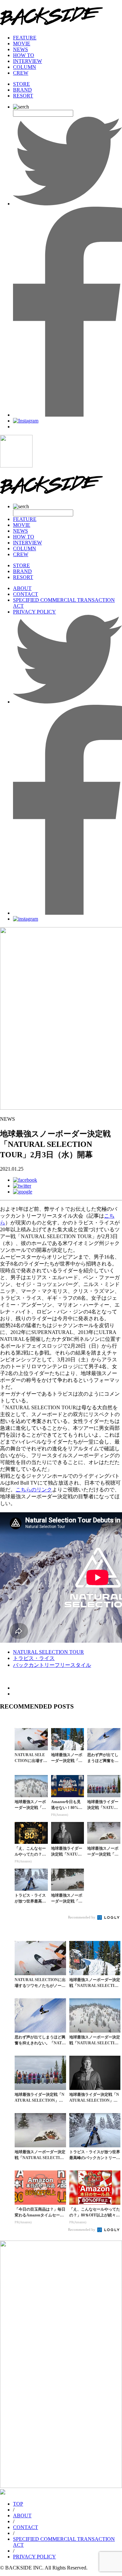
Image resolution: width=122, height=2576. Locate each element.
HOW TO (24, 55)
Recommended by (82, 1917)
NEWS (20, 49)
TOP (18, 2504)
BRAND (22, 90)
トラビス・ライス (34, 1658)
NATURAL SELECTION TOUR (48, 1652)
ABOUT (22, 588)
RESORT (23, 96)
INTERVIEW (27, 61)
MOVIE (22, 44)
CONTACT (26, 594)
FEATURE (25, 38)
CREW (21, 73)
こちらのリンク (34, 1490)
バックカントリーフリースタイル (52, 1665)
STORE (21, 84)
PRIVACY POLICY (34, 612)
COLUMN (25, 67)
